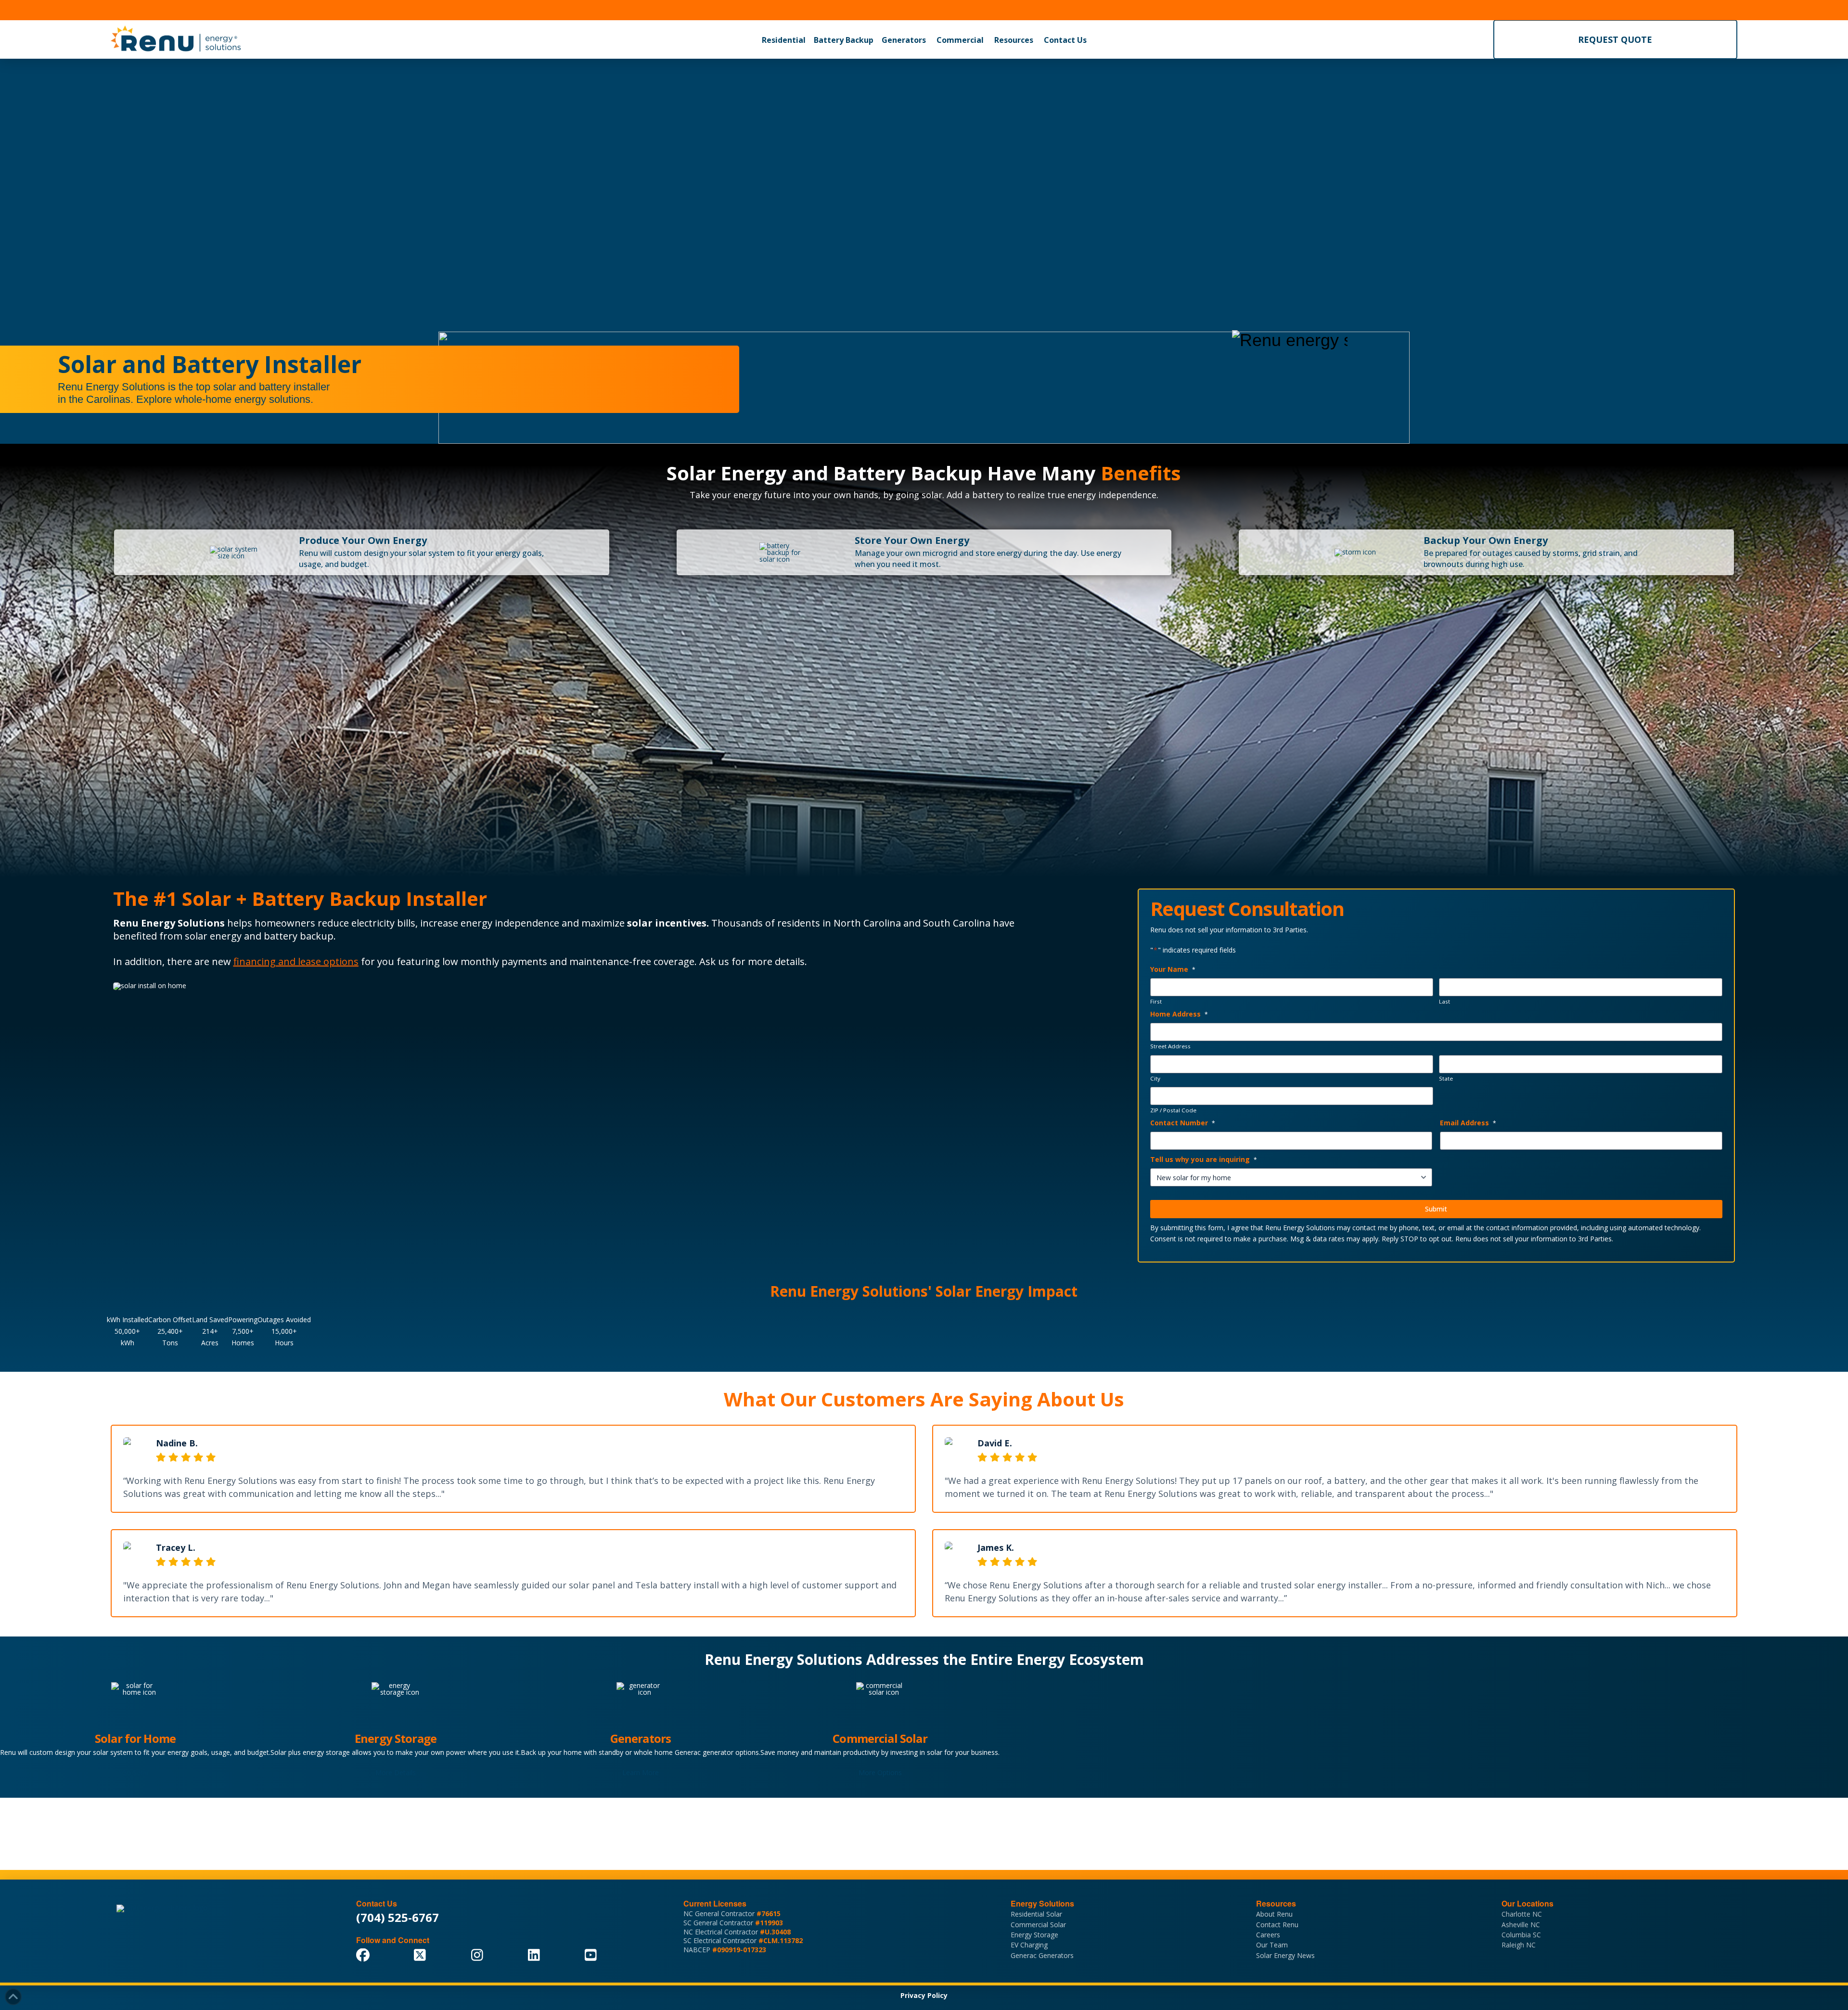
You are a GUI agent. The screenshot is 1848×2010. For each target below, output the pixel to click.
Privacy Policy (924, 1995)
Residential (784, 40)
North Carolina (867, 923)
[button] (784, 40)
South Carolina (957, 923)
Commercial (960, 40)
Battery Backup (844, 40)
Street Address (1170, 1046)
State (1446, 1079)
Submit (1436, 1209)
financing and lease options (296, 961)
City (1155, 1079)
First (1156, 1002)
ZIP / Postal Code (1173, 1110)
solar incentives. (668, 923)
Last (1444, 1002)
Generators (904, 40)
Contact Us (1065, 40)
